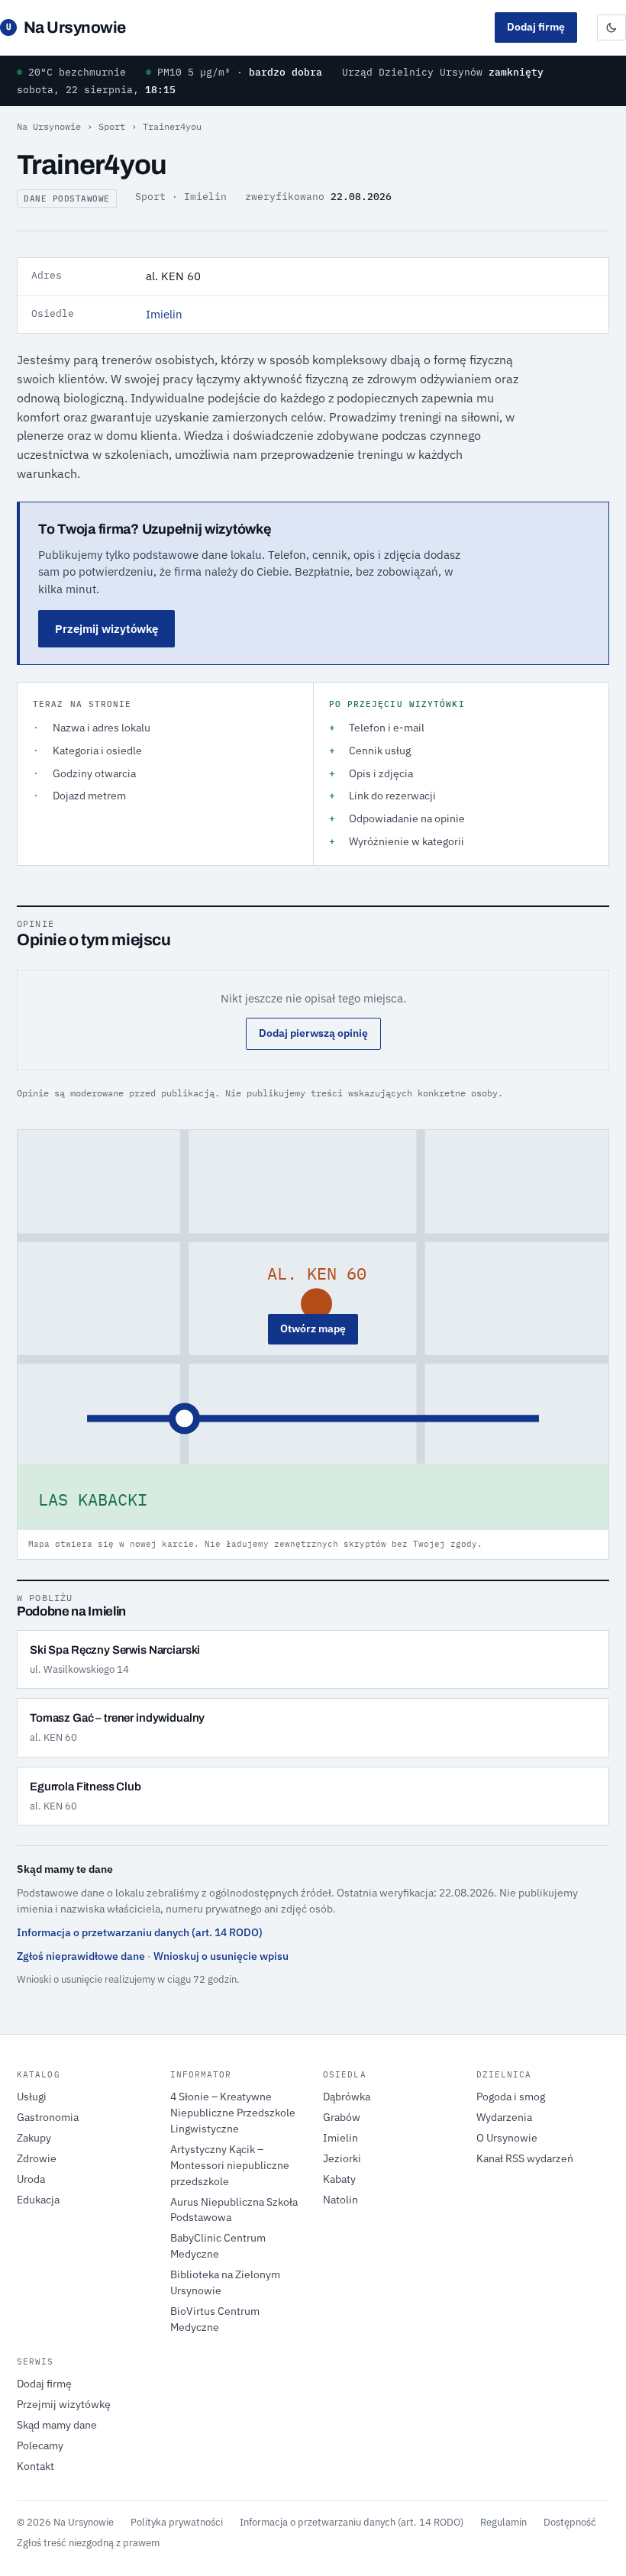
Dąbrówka (347, 2097)
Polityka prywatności (177, 2522)
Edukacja (38, 2200)
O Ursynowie (507, 2138)
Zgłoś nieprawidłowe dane (81, 1956)
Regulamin (503, 2522)
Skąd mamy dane (57, 2425)
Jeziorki (342, 2158)
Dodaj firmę (536, 27)
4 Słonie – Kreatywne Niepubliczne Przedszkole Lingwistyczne (233, 2113)
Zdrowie (37, 2158)
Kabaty (339, 2179)
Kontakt (35, 2466)
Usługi (32, 2097)
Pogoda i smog (511, 2097)
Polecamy (40, 2445)
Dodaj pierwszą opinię (313, 1033)
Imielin (164, 314)
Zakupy (34, 2138)
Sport (112, 126)
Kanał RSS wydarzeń (525, 2158)
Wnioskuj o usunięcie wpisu (221, 1956)
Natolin (340, 2200)
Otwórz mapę (313, 1328)
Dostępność (570, 2522)
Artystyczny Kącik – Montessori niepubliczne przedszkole (230, 2165)
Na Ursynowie (66, 27)
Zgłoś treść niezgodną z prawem (88, 2542)
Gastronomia (48, 2117)
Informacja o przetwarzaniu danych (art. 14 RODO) (140, 1932)
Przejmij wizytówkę (106, 629)
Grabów (342, 2117)
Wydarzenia (504, 2117)
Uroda (31, 2179)
